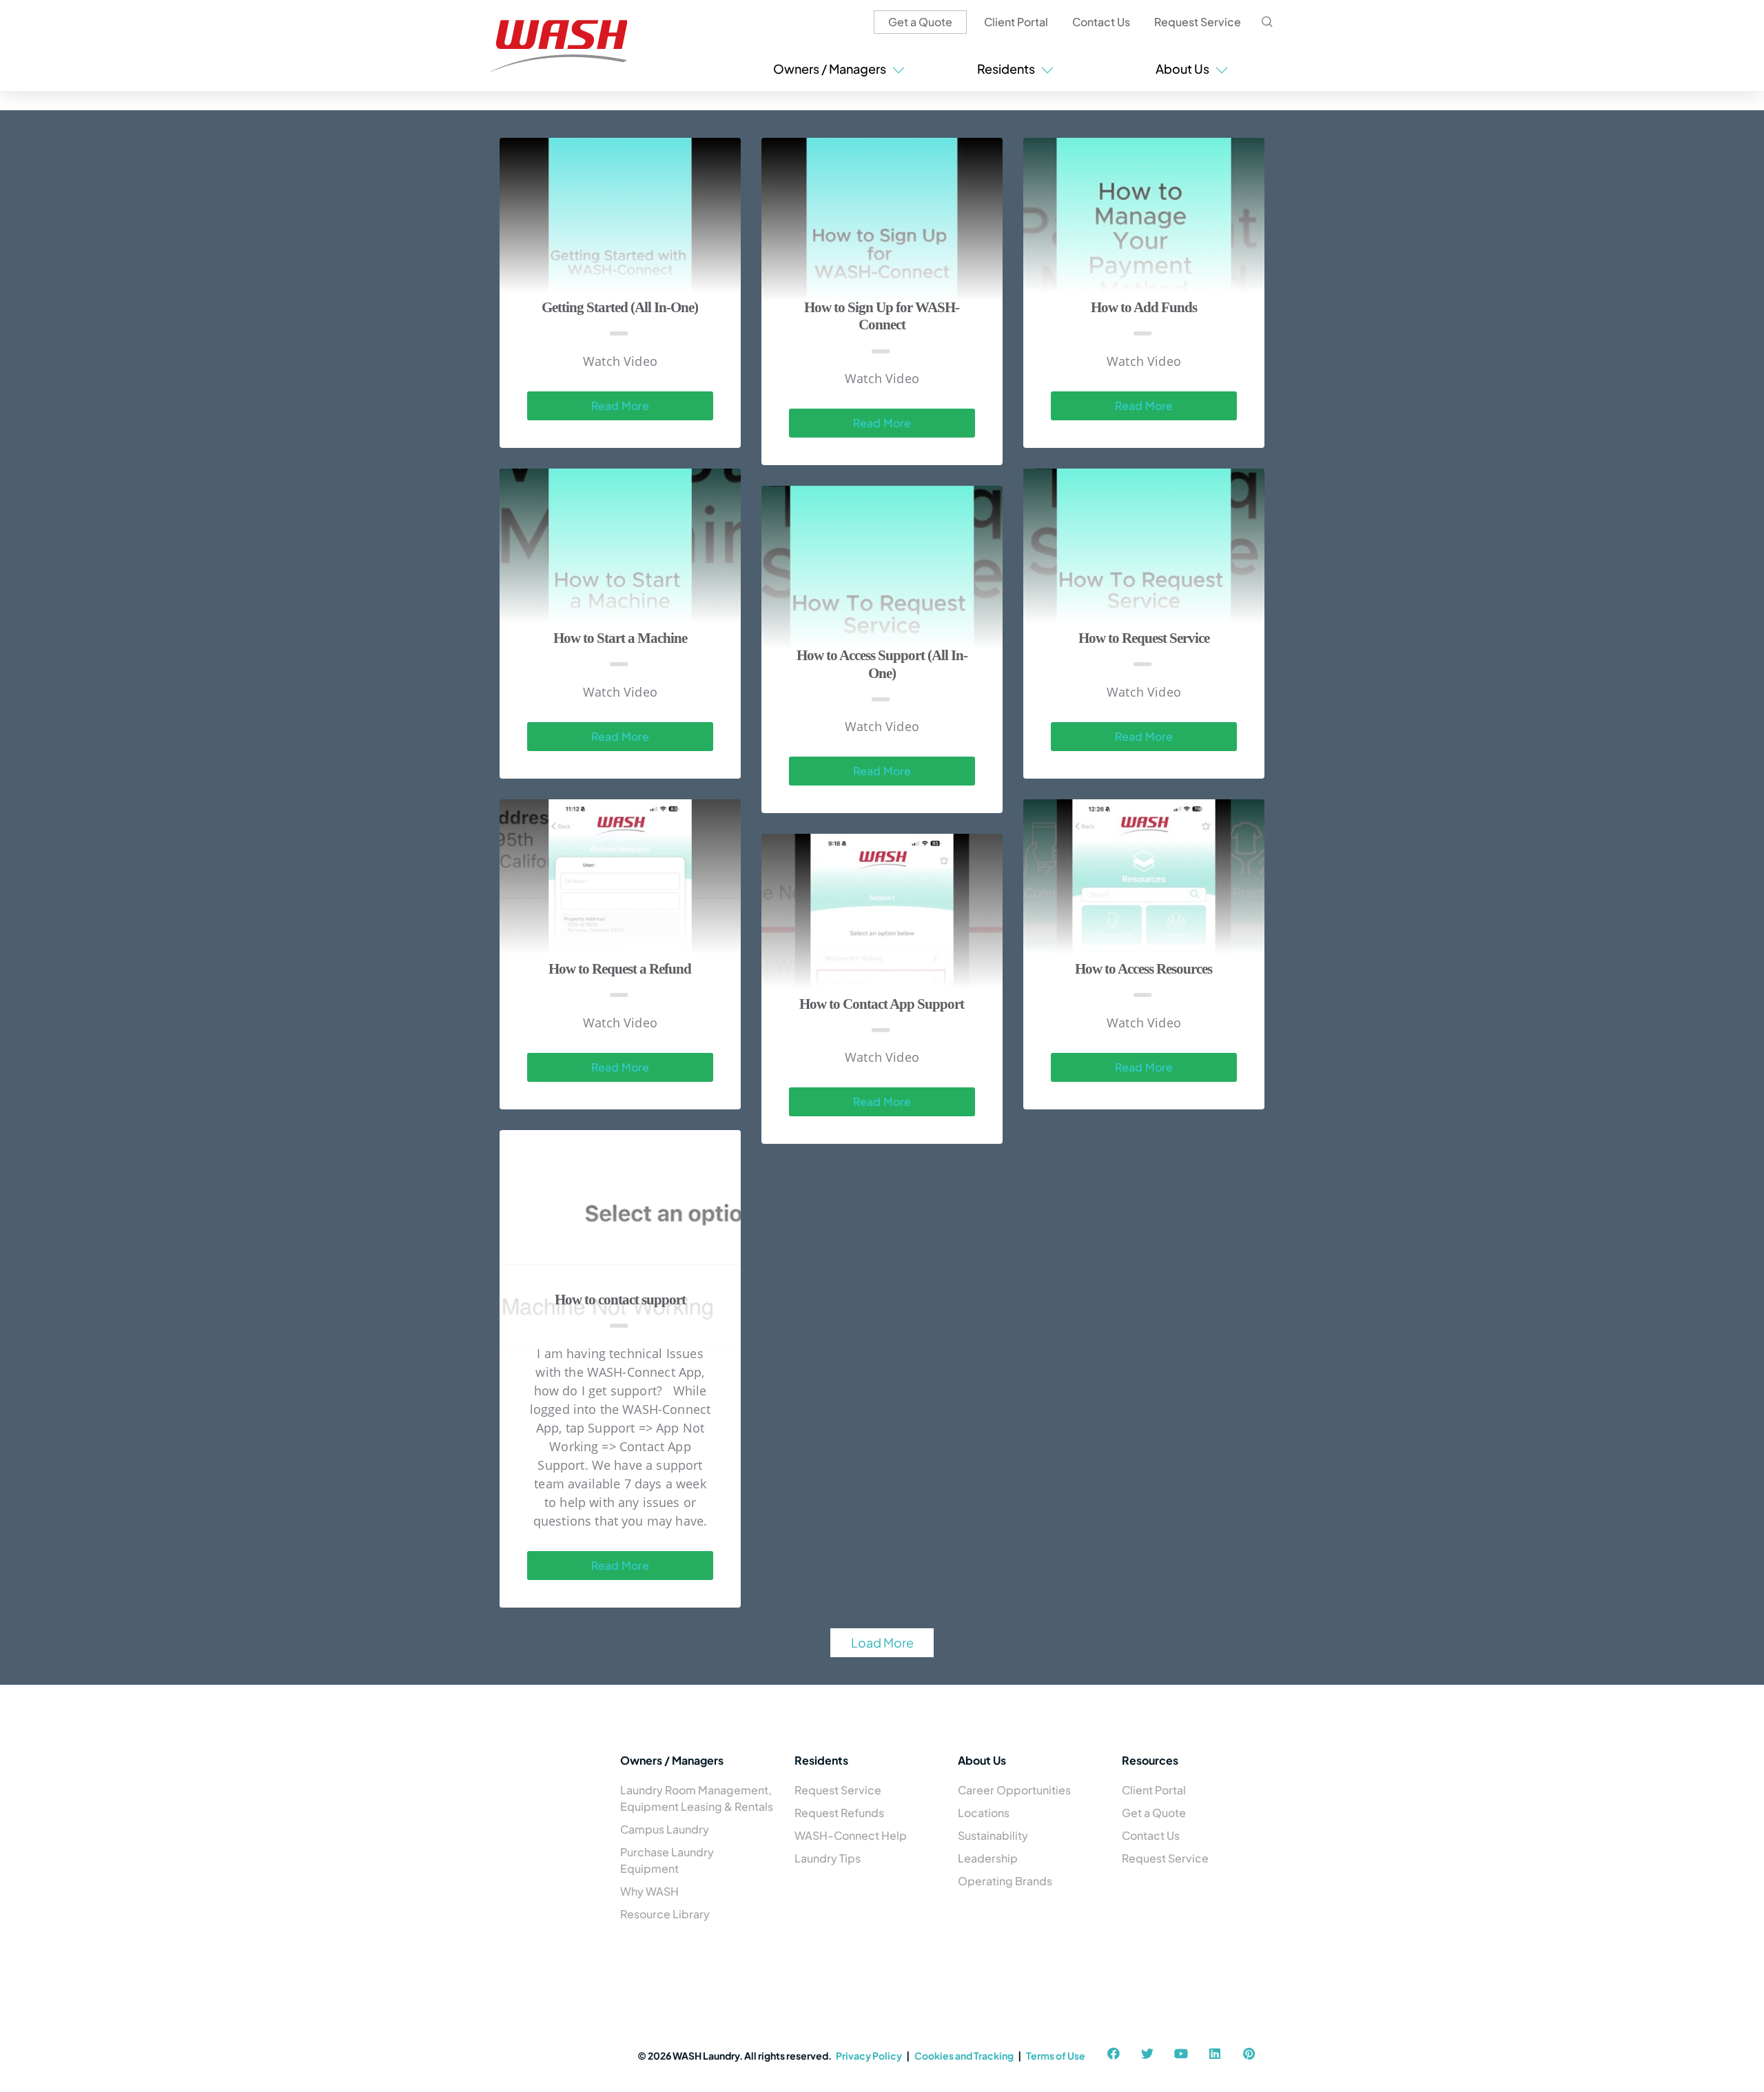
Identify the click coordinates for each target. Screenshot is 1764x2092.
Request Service (1198, 22)
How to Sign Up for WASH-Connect (882, 316)
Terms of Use (1056, 2055)
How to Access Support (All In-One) (882, 664)
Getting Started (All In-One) (620, 307)
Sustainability (993, 1835)
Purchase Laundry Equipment (667, 1860)
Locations (984, 1813)
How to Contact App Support (882, 1004)
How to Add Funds (1144, 307)
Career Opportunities (1014, 1790)
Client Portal (1016, 22)
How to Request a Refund (620, 969)
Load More (882, 1642)
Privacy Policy (869, 2055)
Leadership (988, 1858)
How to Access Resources (1143, 969)
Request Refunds (839, 1813)
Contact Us (1101, 22)
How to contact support (620, 1300)
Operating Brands (1005, 1881)
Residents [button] (1008, 69)
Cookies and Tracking (964, 2055)
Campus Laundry (665, 1829)
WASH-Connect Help (851, 1835)
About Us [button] (1184, 69)
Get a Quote (920, 22)
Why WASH (649, 1891)
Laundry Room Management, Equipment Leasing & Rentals (697, 1798)
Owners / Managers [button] (832, 69)
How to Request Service (1144, 638)
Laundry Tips (828, 1858)
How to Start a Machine (620, 638)
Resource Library (665, 1914)
